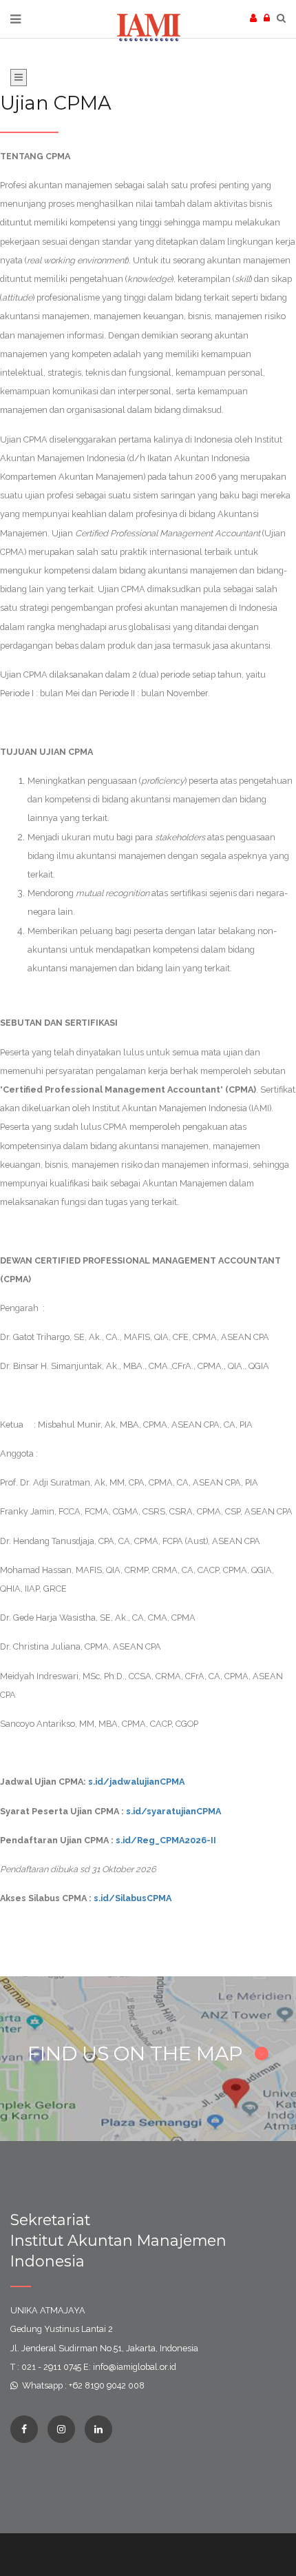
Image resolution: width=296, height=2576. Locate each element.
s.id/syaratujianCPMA (173, 1811)
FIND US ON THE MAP (138, 2053)
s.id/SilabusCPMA (133, 1898)
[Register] (257, 18)
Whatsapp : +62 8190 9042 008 (83, 2385)
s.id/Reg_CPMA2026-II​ (166, 1840)
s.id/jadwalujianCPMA (136, 1782)
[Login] (270, 18)
